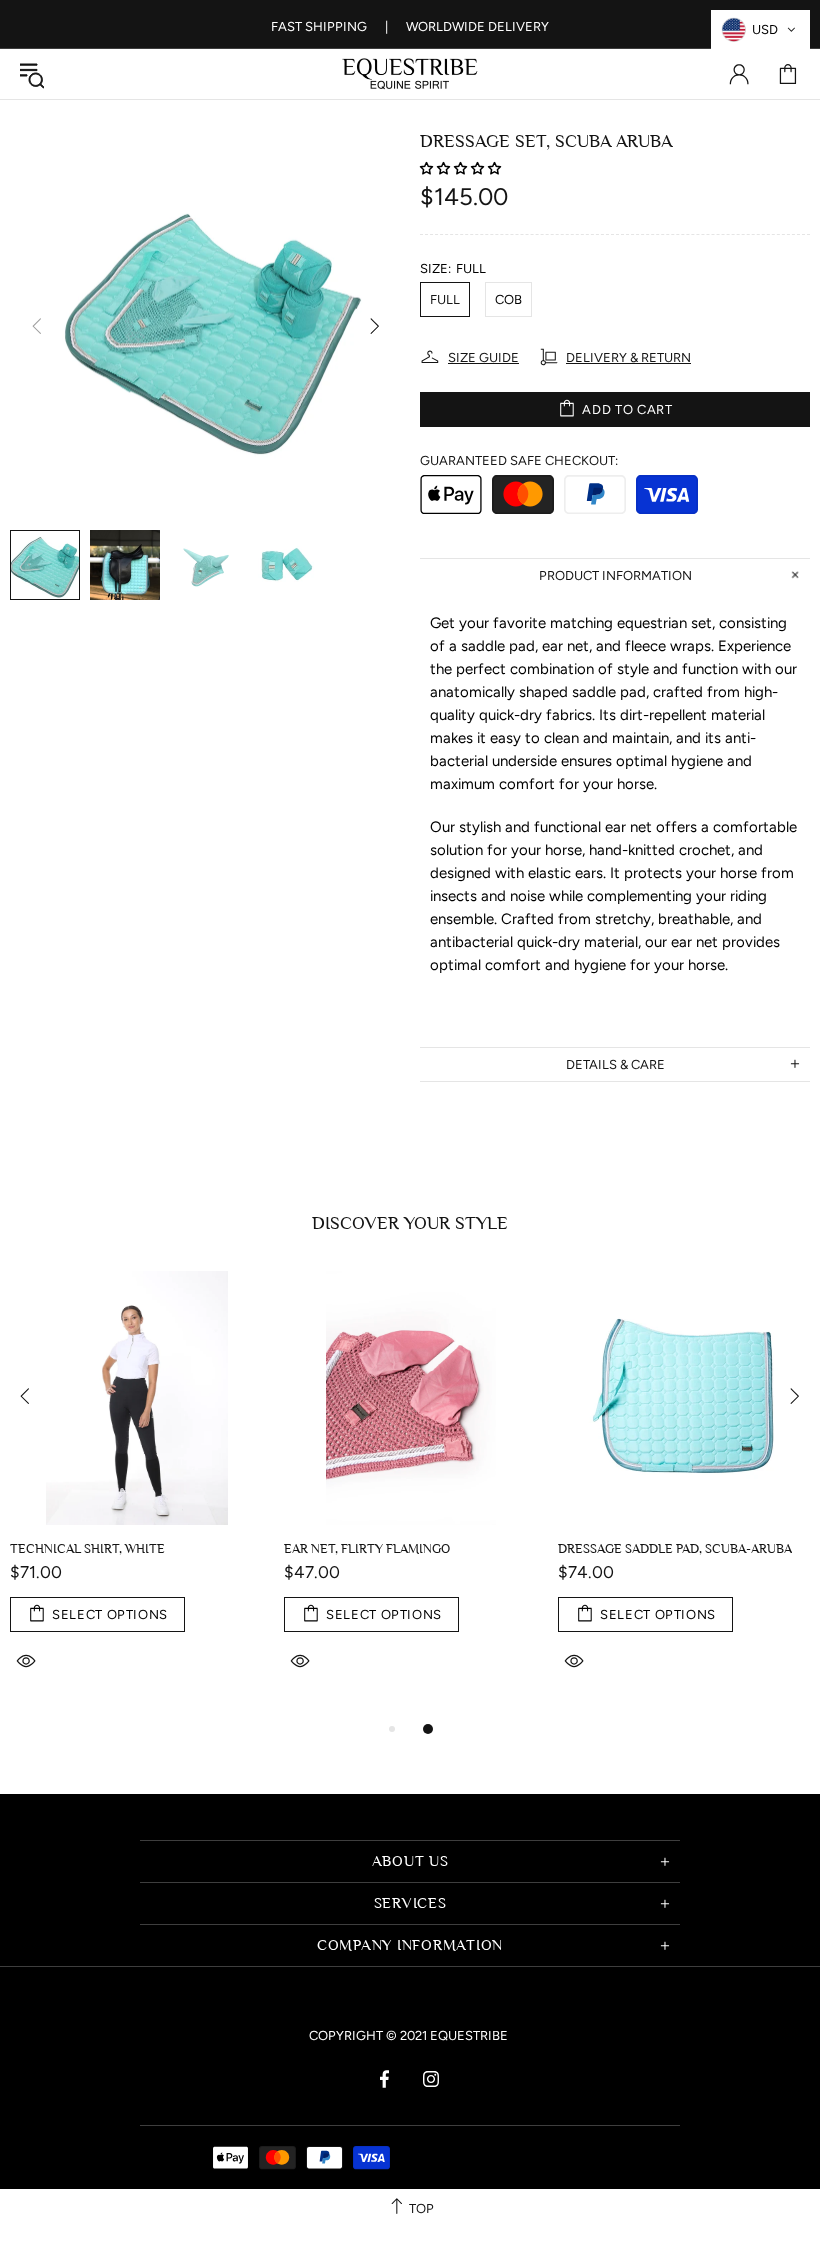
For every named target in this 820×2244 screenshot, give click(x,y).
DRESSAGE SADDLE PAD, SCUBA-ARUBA (675, 1548)
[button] (462, 168)
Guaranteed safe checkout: (519, 460)
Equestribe (410, 74)
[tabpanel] (137, 1494)
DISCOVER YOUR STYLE (410, 1223)
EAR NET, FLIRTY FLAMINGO (367, 1548)
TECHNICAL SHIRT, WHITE (87, 1548)
